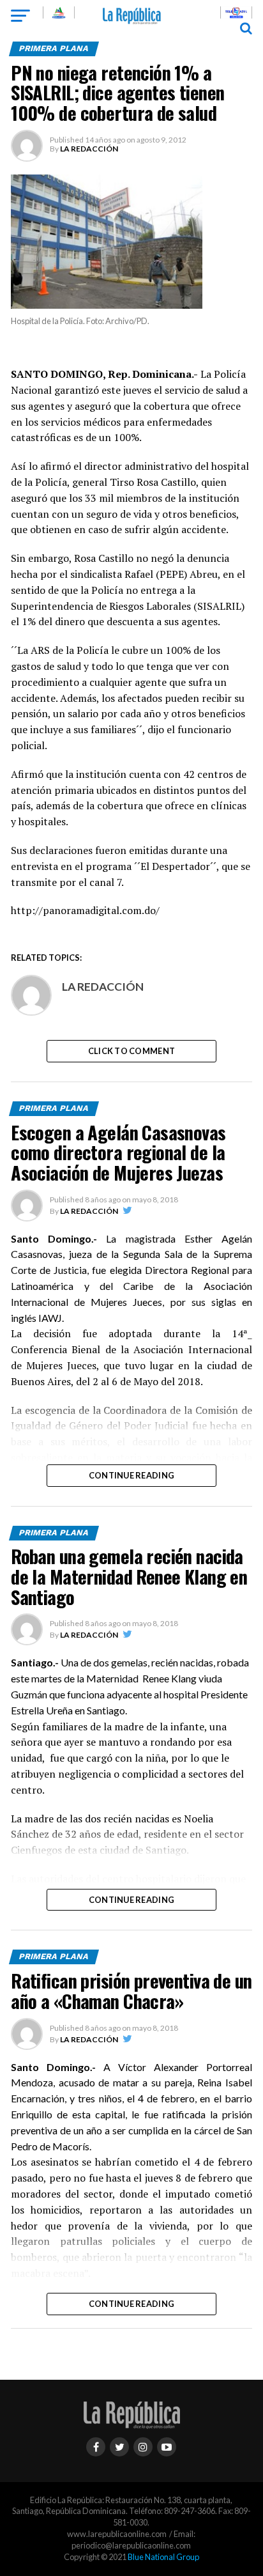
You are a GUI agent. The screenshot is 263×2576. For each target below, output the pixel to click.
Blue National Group (163, 2557)
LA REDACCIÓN (89, 149)
